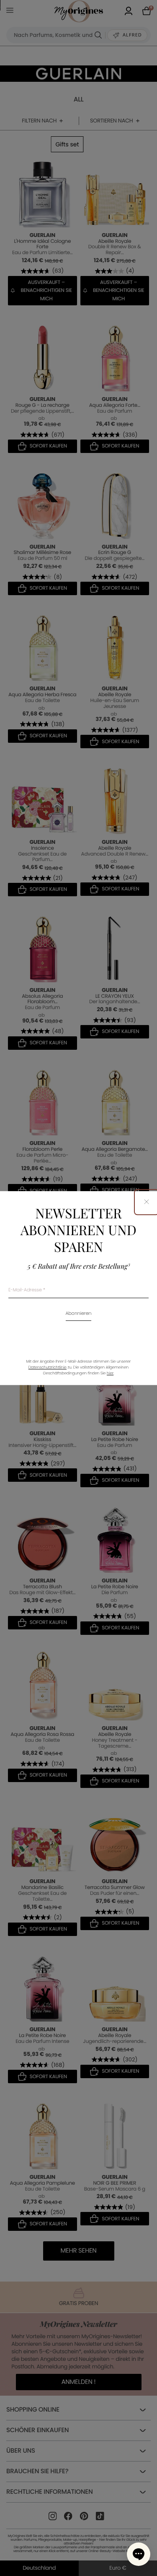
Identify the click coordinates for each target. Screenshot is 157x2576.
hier (110, 1374)
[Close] (147, 1202)
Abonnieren (79, 1314)
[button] (139, 2554)
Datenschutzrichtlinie (48, 1368)
